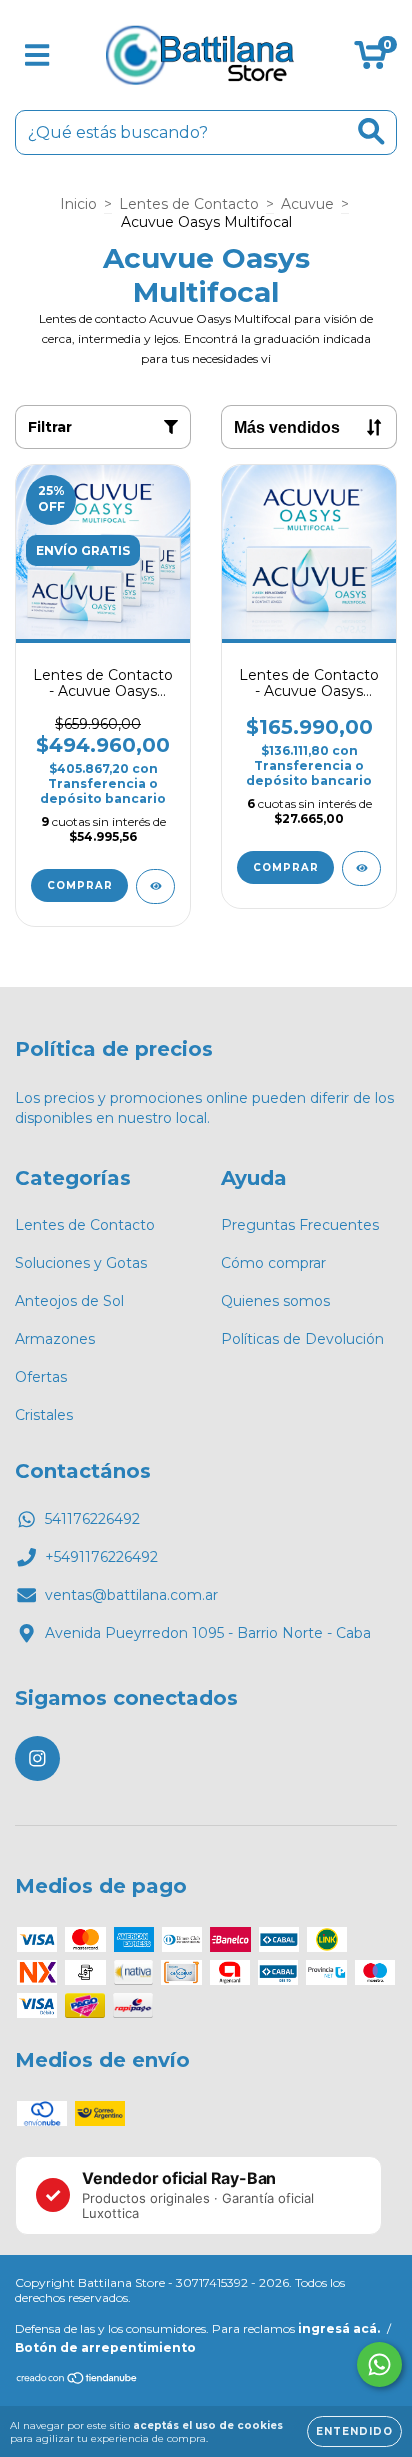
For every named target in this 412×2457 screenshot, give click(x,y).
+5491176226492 (101, 1557)
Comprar (80, 885)
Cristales (44, 1415)
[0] (370, 60)
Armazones (55, 1339)
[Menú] (37, 55)
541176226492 (92, 1519)
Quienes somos (275, 1301)
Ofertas (41, 1377)
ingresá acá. (339, 2328)
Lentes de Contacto (189, 204)
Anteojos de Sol (69, 1301)
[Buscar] (371, 131)
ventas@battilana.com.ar (131, 1595)
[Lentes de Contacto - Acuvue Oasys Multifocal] (361, 868)
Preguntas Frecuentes (300, 1225)
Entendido (354, 2431)
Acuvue (307, 204)
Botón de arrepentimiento (105, 2347)
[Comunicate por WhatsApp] (379, 2364)
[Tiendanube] (77, 2380)
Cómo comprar (273, 1263)
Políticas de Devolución (302, 1339)
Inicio (78, 204)
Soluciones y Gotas (81, 1263)
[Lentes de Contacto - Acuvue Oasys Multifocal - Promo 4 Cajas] (155, 886)
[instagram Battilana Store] (37, 1758)
